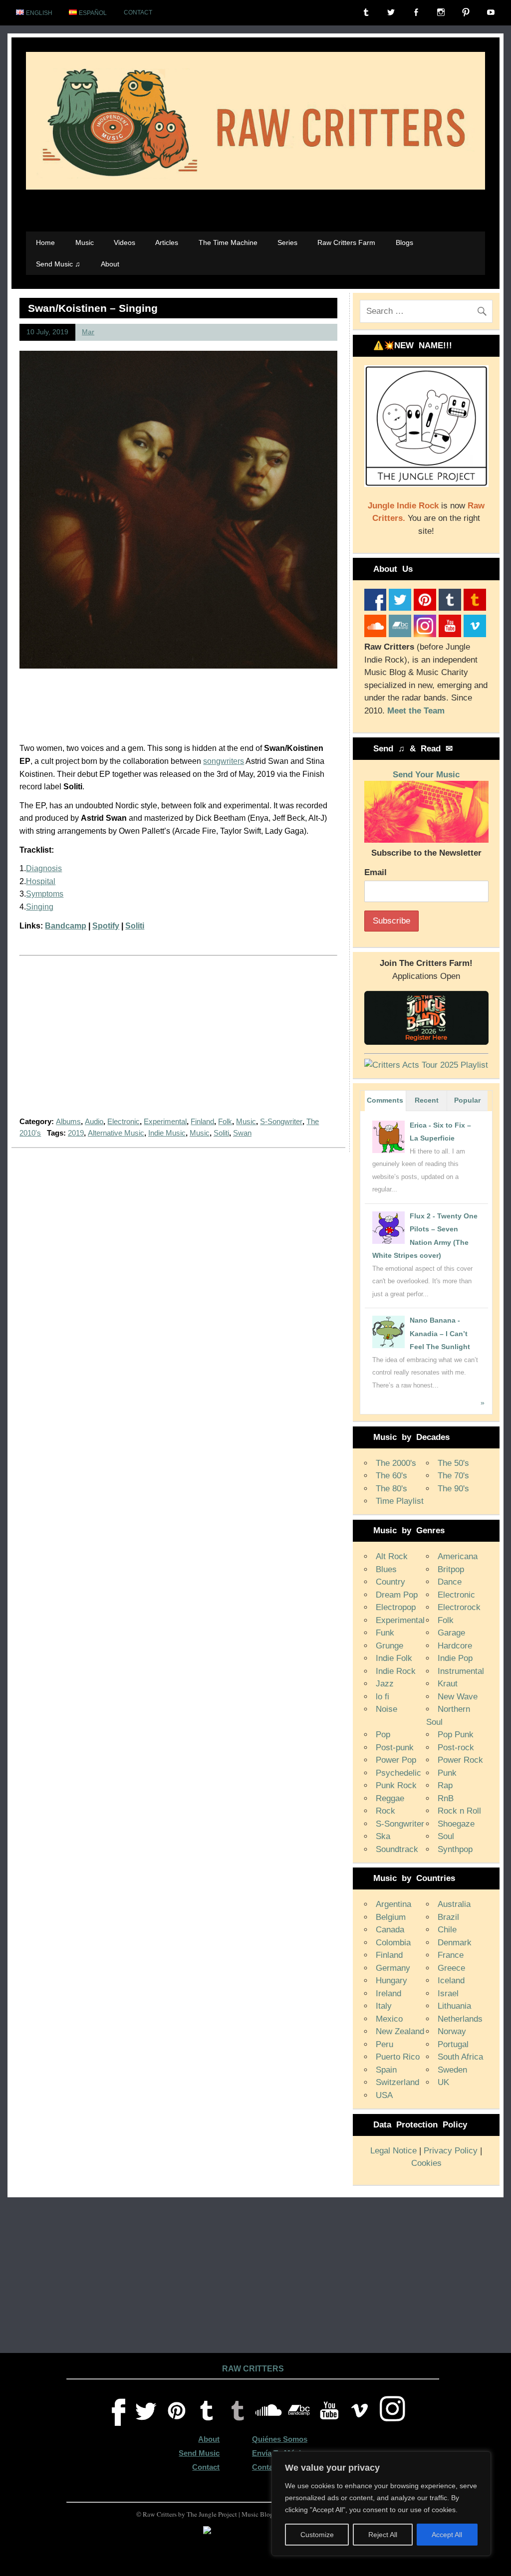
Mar (88, 332)
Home (45, 242)
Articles (167, 242)
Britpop (451, 1569)
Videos (125, 242)
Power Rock (460, 1760)
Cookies (426, 2163)
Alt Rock (392, 1556)
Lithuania (454, 2006)
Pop (383, 1735)
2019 (76, 1133)
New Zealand (400, 2031)
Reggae (390, 1798)
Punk (447, 1773)
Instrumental (461, 1671)
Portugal (453, 2044)
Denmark (455, 1943)
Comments (385, 1100)
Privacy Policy (451, 2151)
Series (287, 242)
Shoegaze (456, 1824)
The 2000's (396, 1463)
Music (85, 242)
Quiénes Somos (280, 2439)
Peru (384, 2044)
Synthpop (455, 1849)
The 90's (453, 1489)
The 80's (391, 1489)
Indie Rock (396, 1671)
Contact (138, 12)
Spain (386, 2070)
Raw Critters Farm (346, 242)
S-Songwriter (281, 1121)
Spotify (106, 926)
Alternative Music (116, 1133)
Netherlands (460, 2019)
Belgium (391, 1917)
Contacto (268, 2467)
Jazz (385, 1684)
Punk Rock (396, 1785)
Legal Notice (393, 2151)
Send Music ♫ (58, 264)
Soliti (135, 926)
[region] (381, 2504)
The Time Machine (228, 242)
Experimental (165, 1121)
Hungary (391, 1981)
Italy (384, 2006)
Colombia (393, 1943)
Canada (390, 1930)
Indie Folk (394, 1658)
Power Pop (396, 1760)
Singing (40, 907)
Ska (383, 1836)
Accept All (447, 2535)
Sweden (452, 2070)
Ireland (388, 1993)
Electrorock (459, 1607)
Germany (393, 1968)
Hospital (41, 881)
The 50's (453, 1463)
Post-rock (456, 1748)
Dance (450, 1582)
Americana (458, 1556)
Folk (225, 1121)
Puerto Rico (398, 2057)
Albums (68, 1121)
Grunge (389, 1646)
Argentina (393, 1904)
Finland (202, 1121)
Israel (448, 1993)
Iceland (451, 1981)
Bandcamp (66, 926)
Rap (445, 1785)
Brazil (448, 1917)
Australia (454, 1904)
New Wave (458, 1697)
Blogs (404, 242)
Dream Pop (397, 1595)
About (110, 264)
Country (390, 1582)
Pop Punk (456, 1735)
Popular (467, 1100)
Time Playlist (400, 1501)
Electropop (396, 1607)
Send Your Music (426, 775)
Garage (451, 1633)
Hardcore (455, 1646)
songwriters (224, 761)
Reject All (383, 2535)
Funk (385, 1633)
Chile (447, 1930)
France (451, 1955)
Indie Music (167, 1133)
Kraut (448, 1684)
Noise (386, 1709)
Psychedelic (398, 1773)
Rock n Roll (459, 1811)
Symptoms (45, 894)
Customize (317, 2535)
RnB (446, 1798)
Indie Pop (455, 1658)
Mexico (389, 2019)
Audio (94, 1121)
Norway (452, 2031)
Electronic (124, 1121)
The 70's (453, 1476)
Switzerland (397, 2082)
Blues (386, 1569)
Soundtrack (397, 1849)
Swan (242, 1133)
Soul (446, 1836)
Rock (385, 1811)
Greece (451, 1968)
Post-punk (395, 1748)
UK (443, 2082)
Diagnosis (44, 868)
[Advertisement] (178, 1042)
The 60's (391, 1476)
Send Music (199, 2453)
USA (384, 2095)
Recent (427, 1100)
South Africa (460, 2057)
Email (376, 872)
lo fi (383, 1697)
